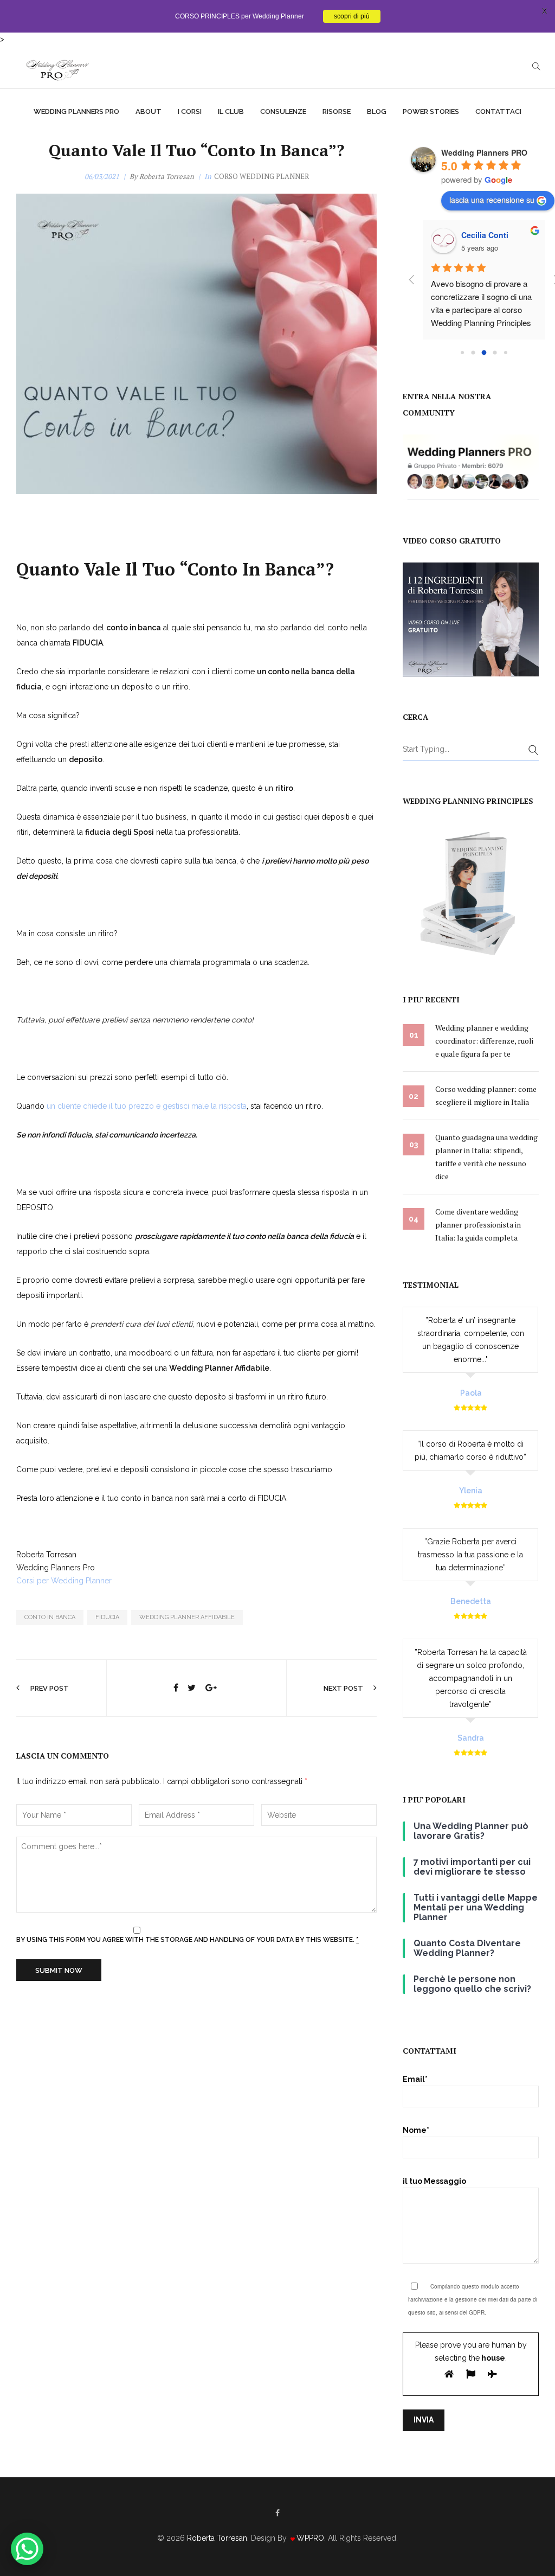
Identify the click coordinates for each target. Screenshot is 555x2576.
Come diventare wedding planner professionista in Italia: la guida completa (478, 1225)
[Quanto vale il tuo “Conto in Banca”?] (176, 1688)
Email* (415, 2079)
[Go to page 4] (506, 353)
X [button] (544, 11)
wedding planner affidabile (187, 1617)
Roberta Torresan (167, 176)
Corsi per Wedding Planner (64, 1581)
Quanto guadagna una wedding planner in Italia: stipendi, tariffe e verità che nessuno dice (486, 1157)
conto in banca (50, 1617)
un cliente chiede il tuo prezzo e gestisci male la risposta (147, 1106)
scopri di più (352, 16)
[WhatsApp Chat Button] (27, 2549)
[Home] (57, 67)
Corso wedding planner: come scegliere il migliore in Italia (486, 1095)
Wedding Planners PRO (484, 152)
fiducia (107, 1617)
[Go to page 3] (495, 352)
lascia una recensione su (492, 200)
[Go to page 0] (462, 353)
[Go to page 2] (484, 352)
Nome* (416, 2130)
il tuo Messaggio (434, 2181)
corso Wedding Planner (262, 176)
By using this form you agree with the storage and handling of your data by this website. (188, 1940)
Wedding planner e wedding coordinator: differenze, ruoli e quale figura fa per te (484, 1041)
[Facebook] (277, 2513)
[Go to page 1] (473, 352)
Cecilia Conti (485, 235)
